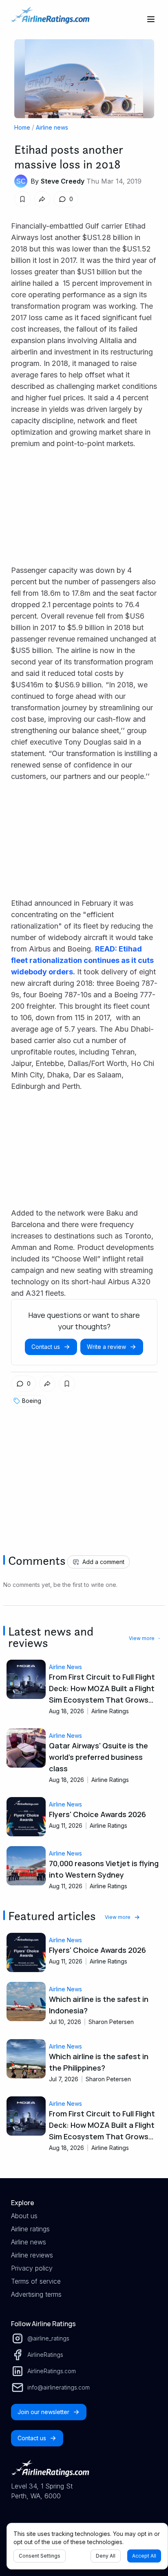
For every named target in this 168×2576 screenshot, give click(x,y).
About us (24, 2216)
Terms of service (36, 2281)
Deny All (106, 2556)
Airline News (65, 1667)
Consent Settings (40, 2556)
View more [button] (142, 1638)
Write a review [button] (106, 1347)
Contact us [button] (46, 1347)
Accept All (144, 2556)
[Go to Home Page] (50, 19)
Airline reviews (32, 2255)
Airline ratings (30, 2229)
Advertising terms (36, 2294)
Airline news (52, 127)
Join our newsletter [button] (43, 2412)
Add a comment (103, 1562)
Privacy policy (32, 2268)
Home (22, 127)
